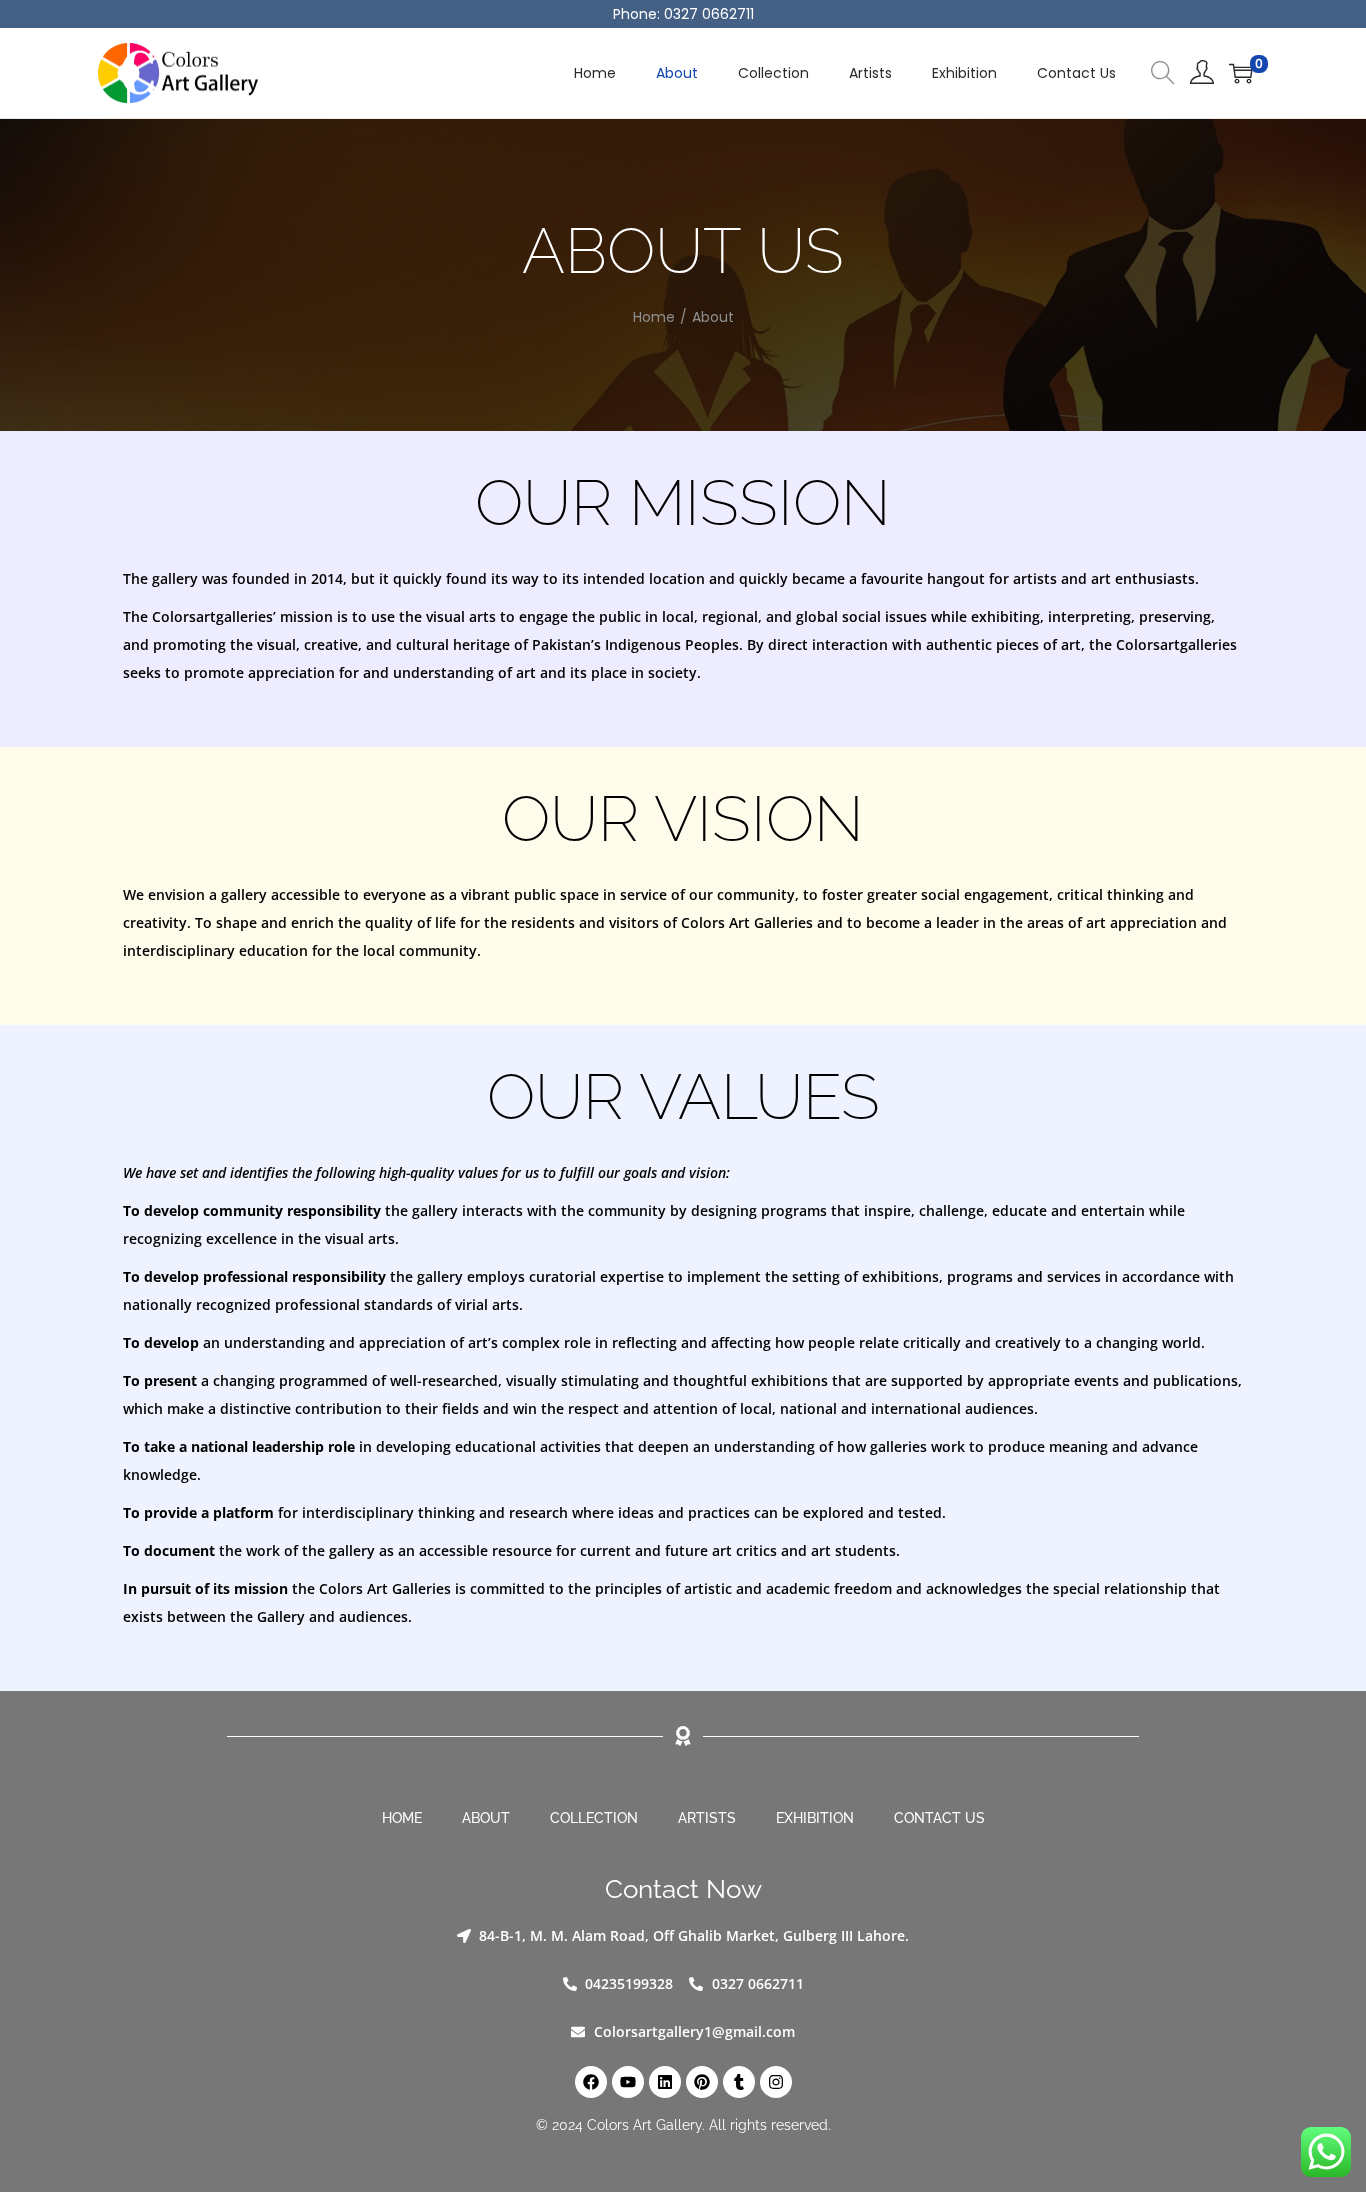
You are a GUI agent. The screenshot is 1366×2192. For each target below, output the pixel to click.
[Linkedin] (665, 2082)
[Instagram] (776, 2082)
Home (654, 317)
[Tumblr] (739, 2082)
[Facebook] (591, 2082)
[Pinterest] (702, 2082)
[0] (1241, 73)
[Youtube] (628, 2082)
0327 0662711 (709, 14)
